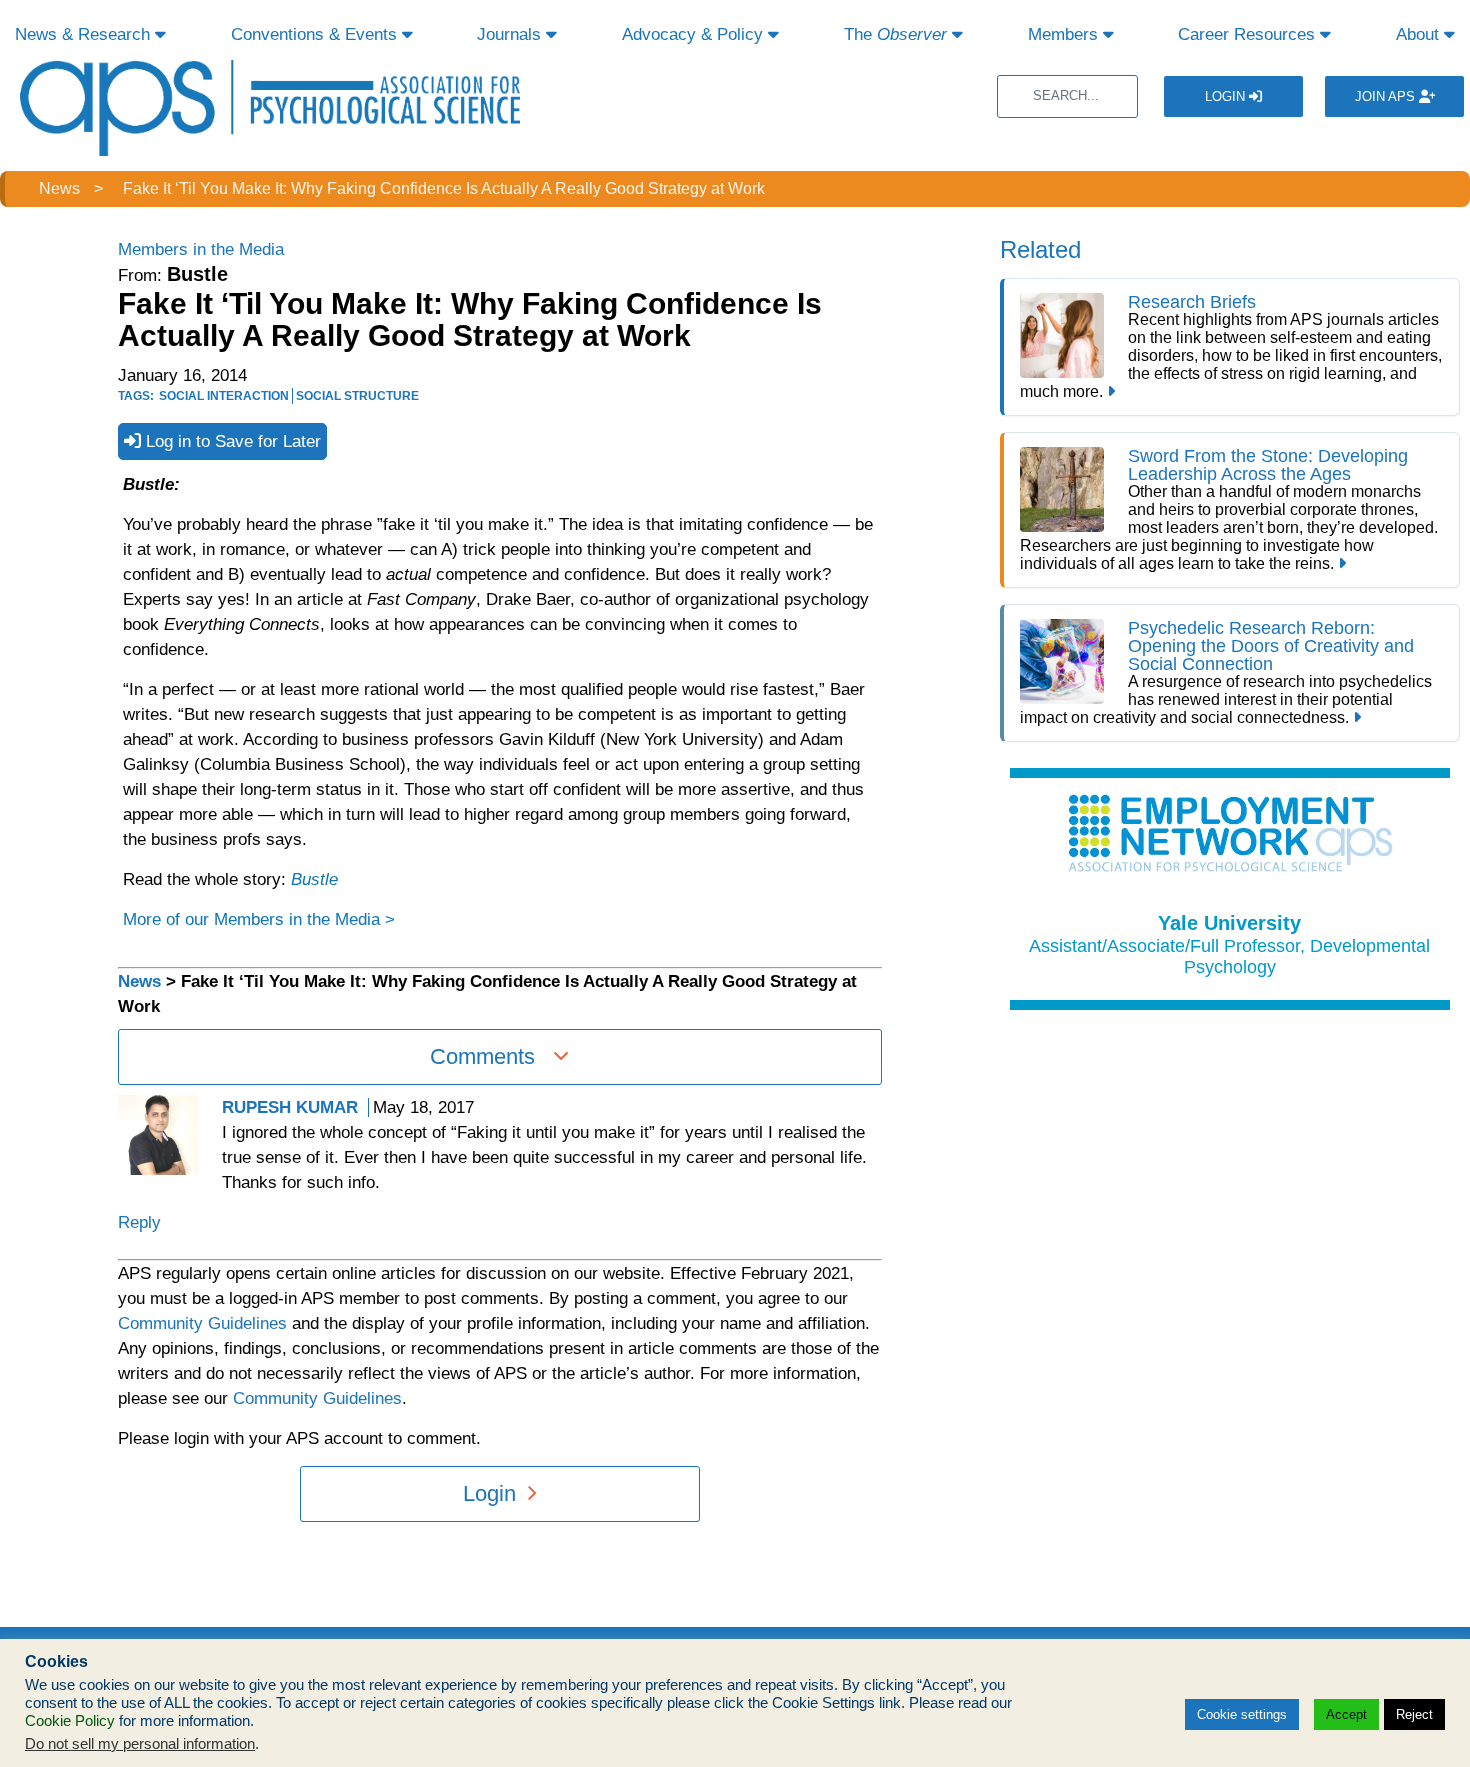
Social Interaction (224, 396)
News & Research (85, 34)
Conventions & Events (316, 34)
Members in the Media (201, 249)
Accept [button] (1346, 1714)
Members (1065, 34)
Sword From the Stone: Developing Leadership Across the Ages (1268, 465)
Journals (511, 34)
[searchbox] (1067, 96)
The (895, 34)
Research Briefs (1192, 302)
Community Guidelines (202, 1323)
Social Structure (357, 396)
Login (1227, 96)
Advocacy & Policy (695, 34)
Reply (139, 1222)
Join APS (1387, 96)
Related (1040, 249)
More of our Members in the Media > (259, 919)
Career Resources (1249, 34)
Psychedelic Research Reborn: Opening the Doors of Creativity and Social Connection (1271, 646)
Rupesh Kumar (290, 1107)
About (1420, 34)
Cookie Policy (70, 1721)
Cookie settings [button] (1242, 1714)
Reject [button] (1414, 1714)
